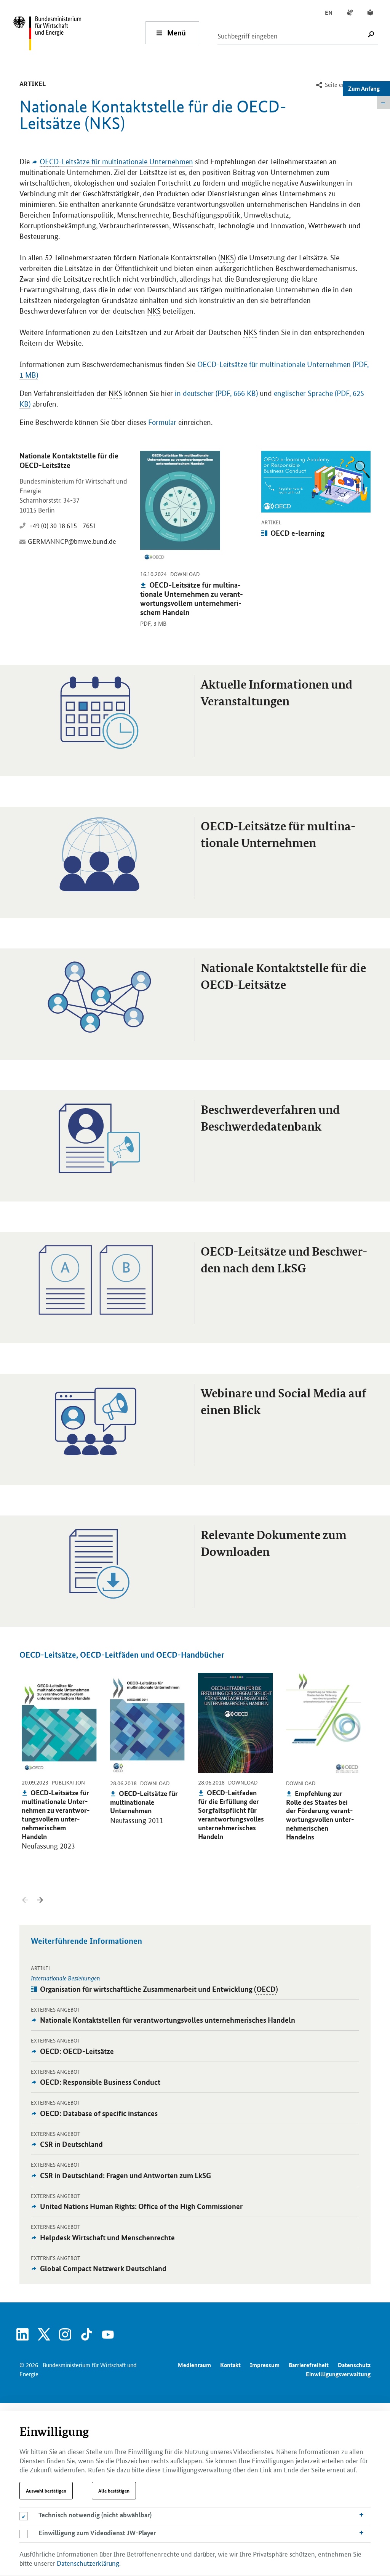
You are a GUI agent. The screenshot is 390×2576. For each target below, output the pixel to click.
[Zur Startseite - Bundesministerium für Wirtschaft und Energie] (79, 33)
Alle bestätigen (114, 2491)
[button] (40, 1900)
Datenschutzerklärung (88, 2563)
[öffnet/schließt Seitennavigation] (384, 103)
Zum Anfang (364, 88)
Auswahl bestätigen (46, 2491)
